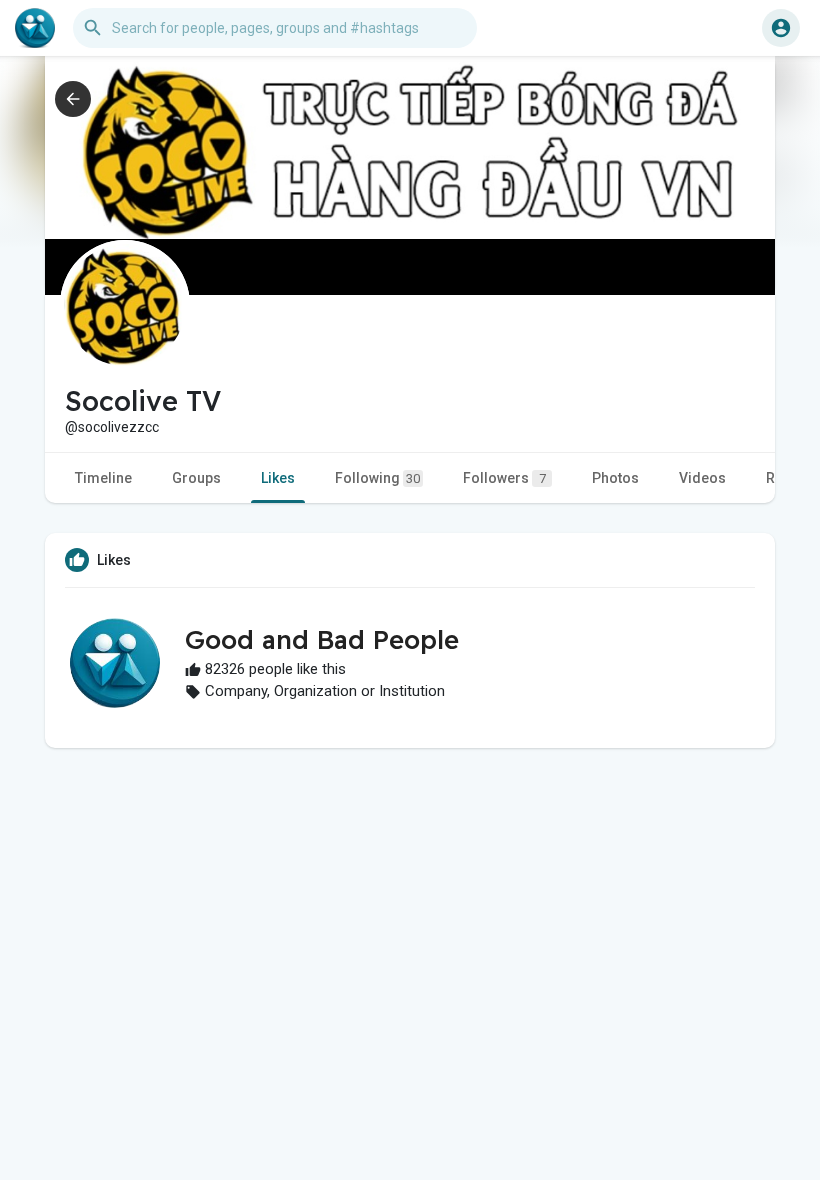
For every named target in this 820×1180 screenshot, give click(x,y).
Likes (278, 478)
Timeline (103, 478)
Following (377, 478)
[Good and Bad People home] (35, 28)
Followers (504, 478)
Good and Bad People (322, 639)
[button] (781, 28)
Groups (196, 478)
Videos (702, 478)
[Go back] (73, 99)
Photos (615, 478)
